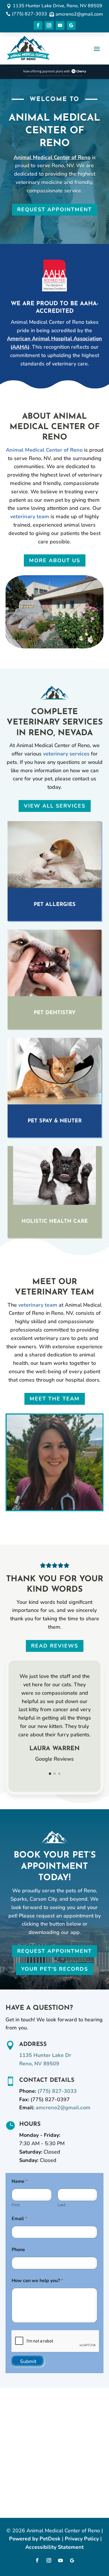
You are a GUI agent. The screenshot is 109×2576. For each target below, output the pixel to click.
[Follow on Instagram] (49, 25)
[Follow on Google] (71, 25)
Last (61, 2205)
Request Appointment (54, 209)
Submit (28, 2361)
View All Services (55, 806)
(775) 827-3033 (57, 2091)
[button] (50, 1774)
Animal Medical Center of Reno (52, 157)
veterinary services (66, 754)
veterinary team (30, 516)
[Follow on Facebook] (38, 25)
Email (19, 2219)
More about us (55, 560)
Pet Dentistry (55, 1013)
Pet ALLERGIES (55, 905)
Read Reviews (55, 1646)
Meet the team (55, 1399)
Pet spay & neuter (55, 1121)
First (16, 2205)
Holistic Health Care (55, 1222)
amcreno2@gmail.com (63, 2108)
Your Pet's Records (55, 1969)
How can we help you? (37, 2281)
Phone (18, 2250)
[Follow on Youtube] (60, 25)
